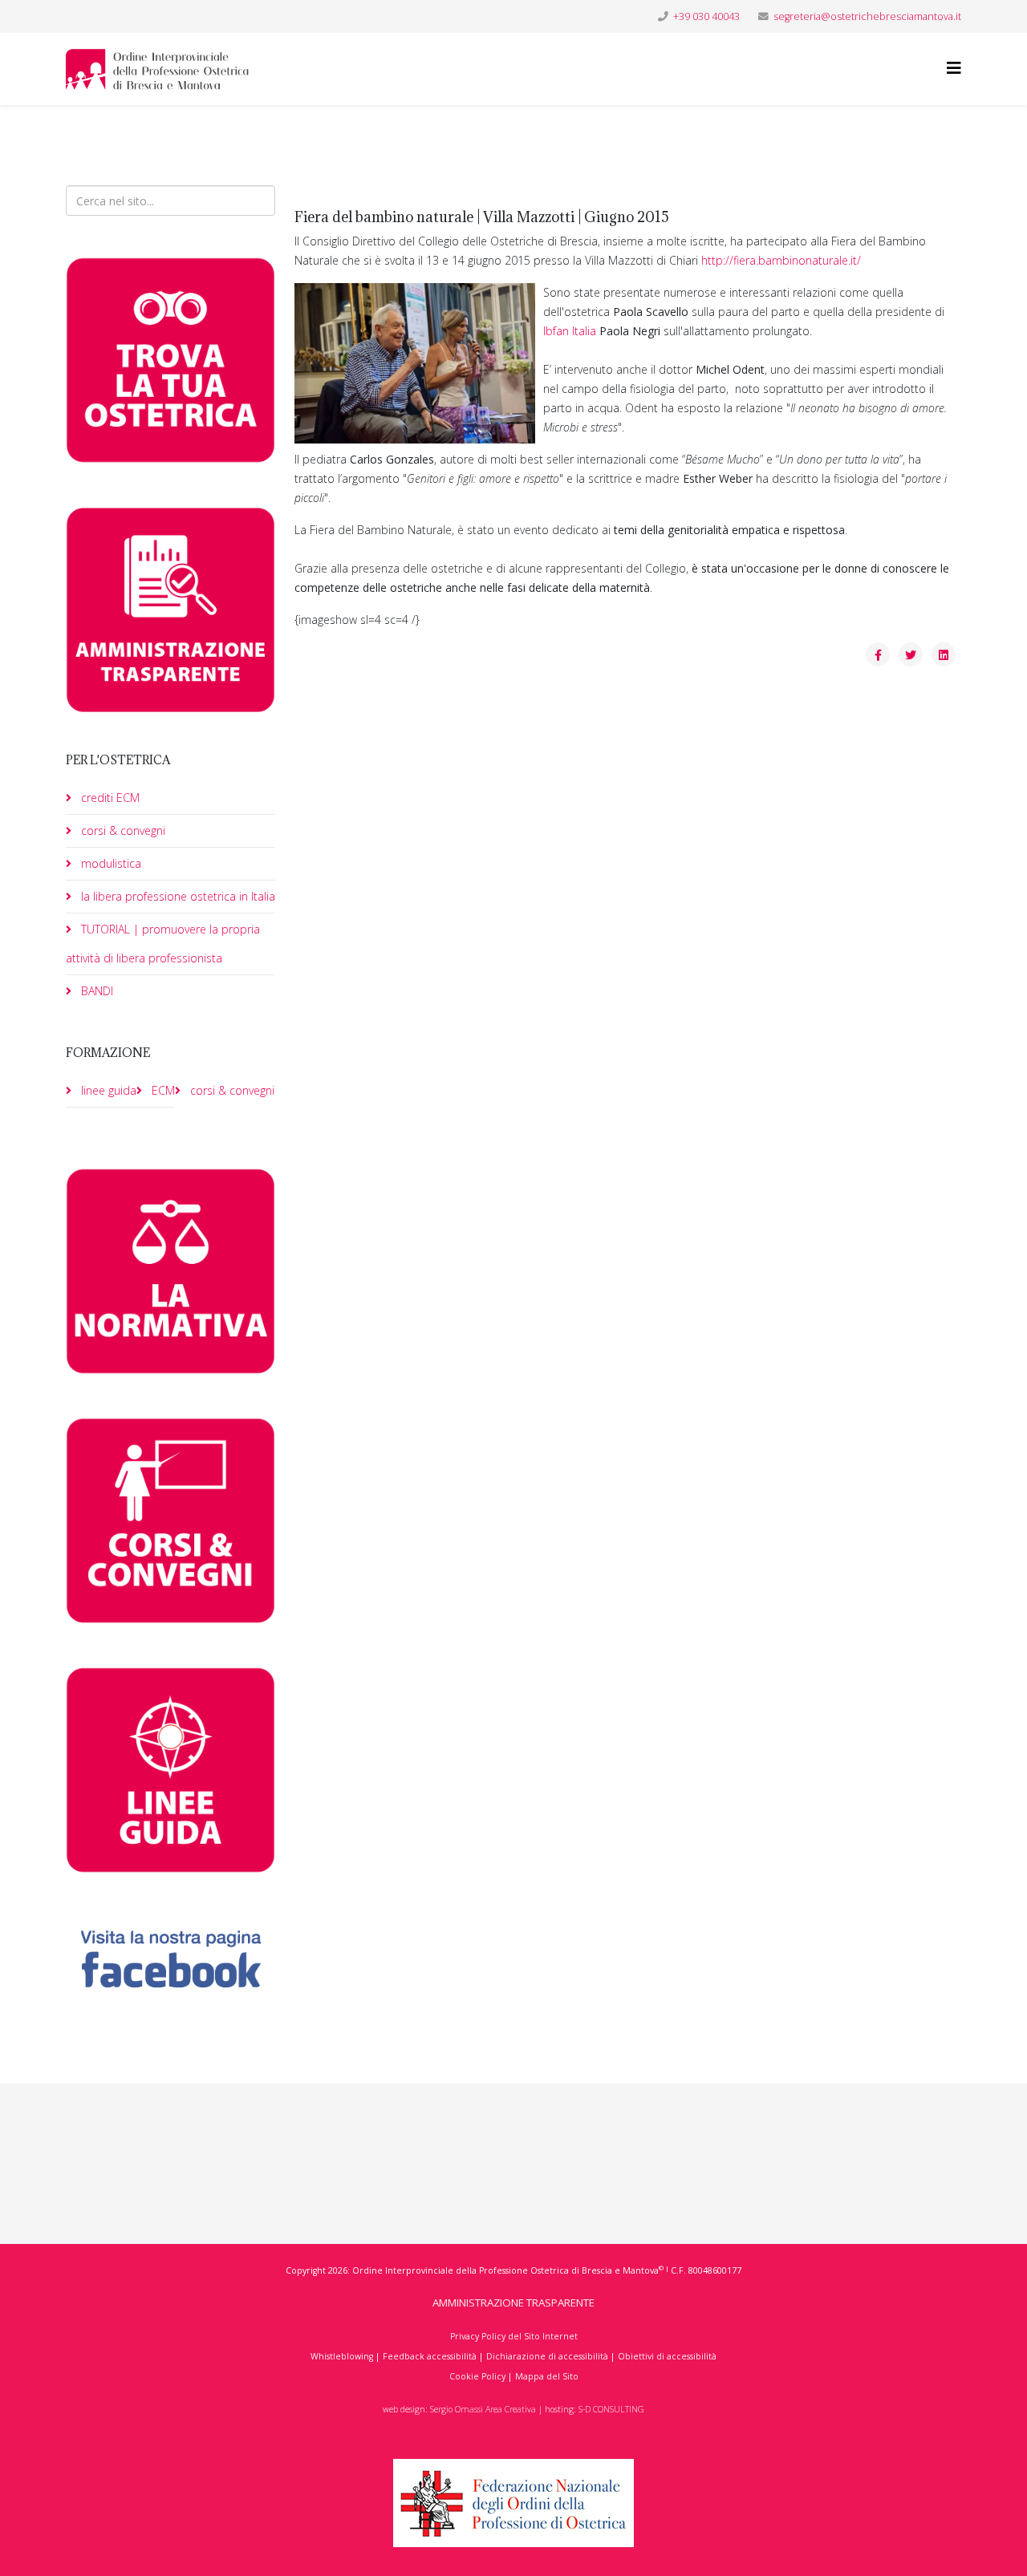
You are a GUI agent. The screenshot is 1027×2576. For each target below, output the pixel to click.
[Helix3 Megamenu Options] (954, 68)
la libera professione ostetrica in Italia (177, 896)
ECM (162, 1090)
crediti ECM (109, 798)
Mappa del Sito (547, 2376)
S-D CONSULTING (611, 2409)
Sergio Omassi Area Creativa (483, 2409)
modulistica (110, 863)
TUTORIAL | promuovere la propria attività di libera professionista (163, 944)
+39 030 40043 (706, 16)
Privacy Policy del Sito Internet (514, 2336)
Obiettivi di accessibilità (667, 2356)
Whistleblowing (342, 2356)
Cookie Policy (477, 2376)
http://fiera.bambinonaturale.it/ (781, 260)
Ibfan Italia (570, 331)
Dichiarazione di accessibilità (547, 2356)
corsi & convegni (122, 830)
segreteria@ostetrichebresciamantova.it (867, 16)
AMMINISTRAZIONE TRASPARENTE (513, 2303)
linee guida (107, 1090)
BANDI (95, 991)
